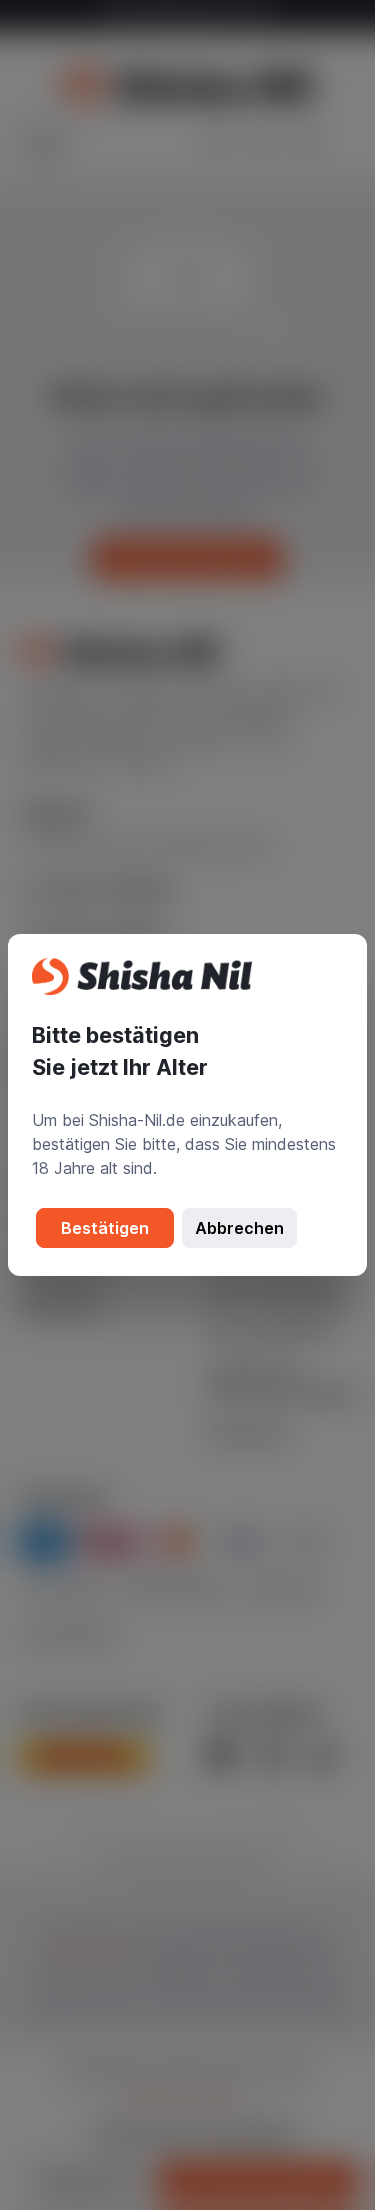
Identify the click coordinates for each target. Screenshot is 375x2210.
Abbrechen (239, 1228)
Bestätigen (105, 1228)
